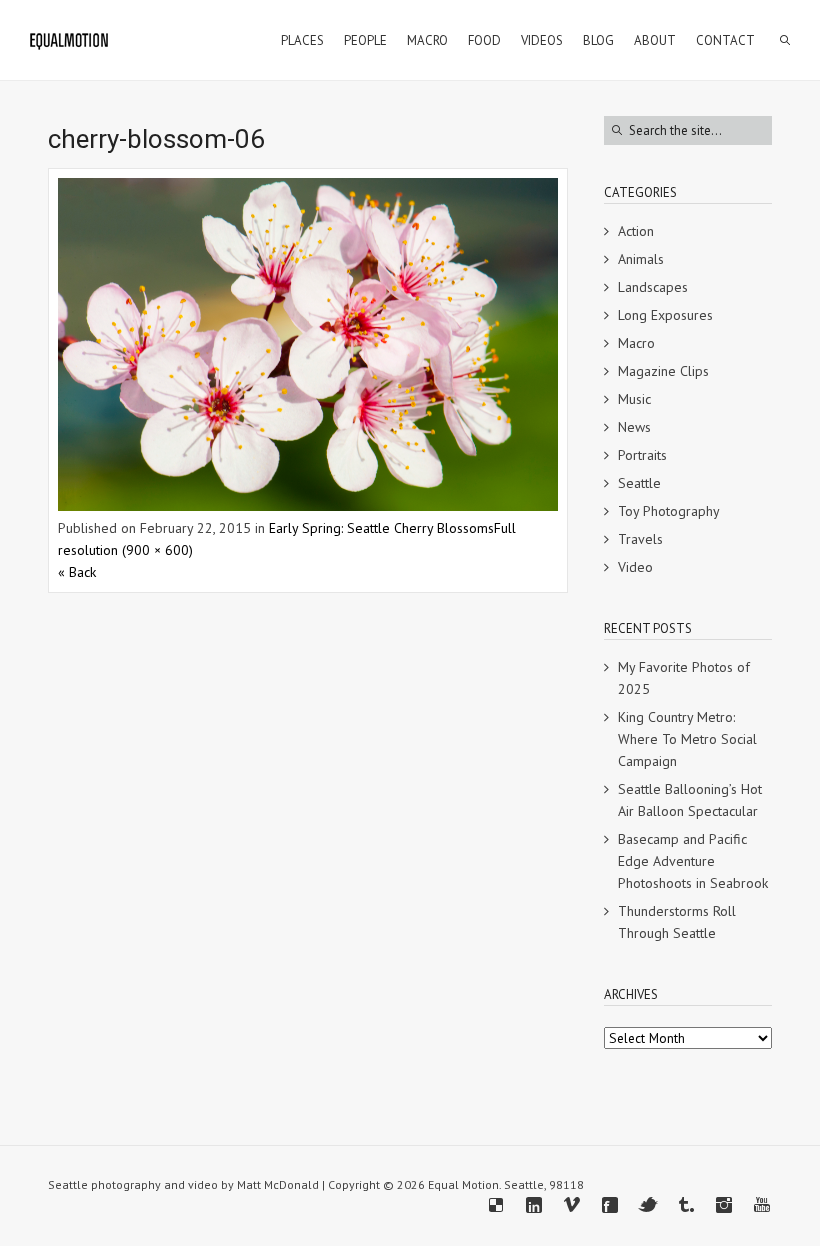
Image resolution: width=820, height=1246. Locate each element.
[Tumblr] (686, 1205)
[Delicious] (496, 1205)
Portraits (642, 455)
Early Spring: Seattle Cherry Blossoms (381, 528)
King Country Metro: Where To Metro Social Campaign (687, 739)
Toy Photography (669, 511)
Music (634, 399)
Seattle (639, 483)
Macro (636, 343)
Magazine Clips (663, 371)
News (634, 427)
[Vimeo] (572, 1205)
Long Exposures (665, 315)
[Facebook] (610, 1205)
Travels (640, 539)
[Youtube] (762, 1205)
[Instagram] (724, 1205)
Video (635, 567)
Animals (641, 259)
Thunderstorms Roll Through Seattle (677, 922)
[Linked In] (534, 1205)
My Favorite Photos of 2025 (684, 678)
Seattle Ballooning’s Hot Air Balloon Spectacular (690, 800)
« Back (77, 572)
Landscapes (653, 287)
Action (636, 231)
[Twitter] (648, 1205)
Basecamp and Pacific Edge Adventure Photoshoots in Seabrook (693, 861)
